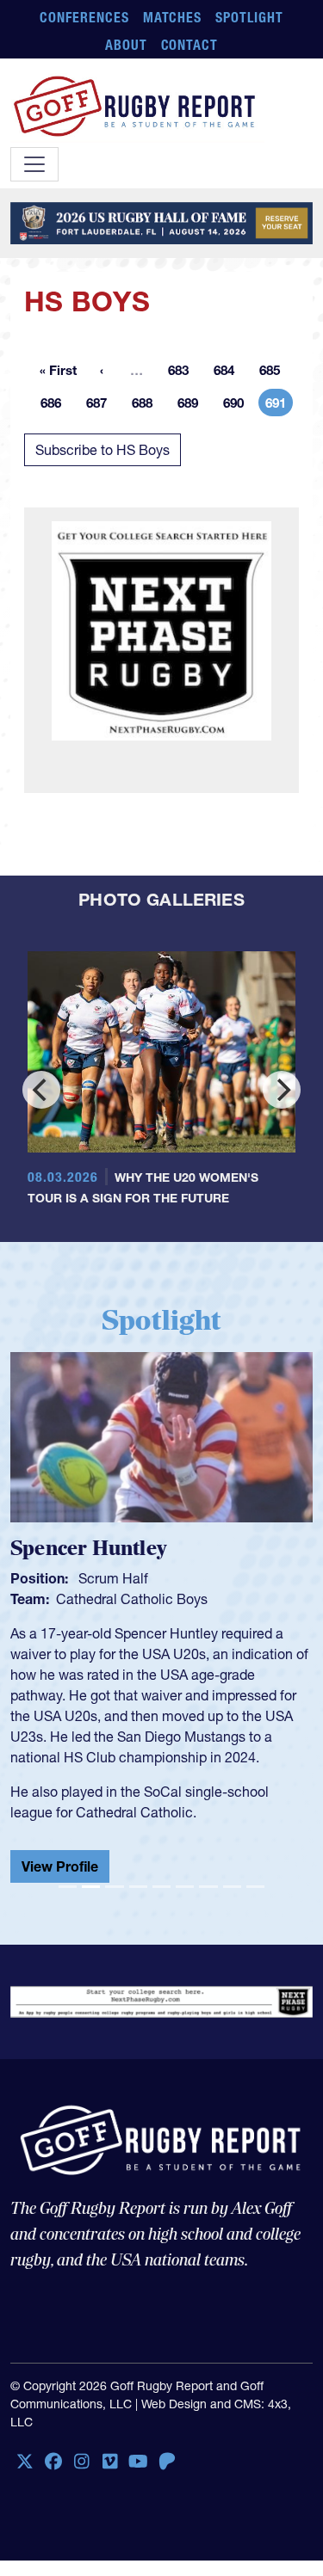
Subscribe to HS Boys (102, 450)
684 (229, 373)
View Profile (60, 1866)
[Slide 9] (255, 1887)
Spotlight (249, 17)
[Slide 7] (208, 1887)
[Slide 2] (91, 1887)
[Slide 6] (185, 1887)
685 (275, 373)
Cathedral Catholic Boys (132, 1599)
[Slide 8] (232, 1887)
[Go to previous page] (102, 370)
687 (102, 406)
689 (193, 406)
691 (279, 406)
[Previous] (41, 1090)
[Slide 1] (68, 1887)
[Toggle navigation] (34, 164)
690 (239, 406)
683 (183, 373)
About (126, 45)
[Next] (282, 1090)
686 (56, 406)
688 (147, 406)
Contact (190, 45)
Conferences (84, 17)
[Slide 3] (114, 1887)
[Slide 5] (161, 1887)
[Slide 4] (138, 1887)
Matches (173, 17)
